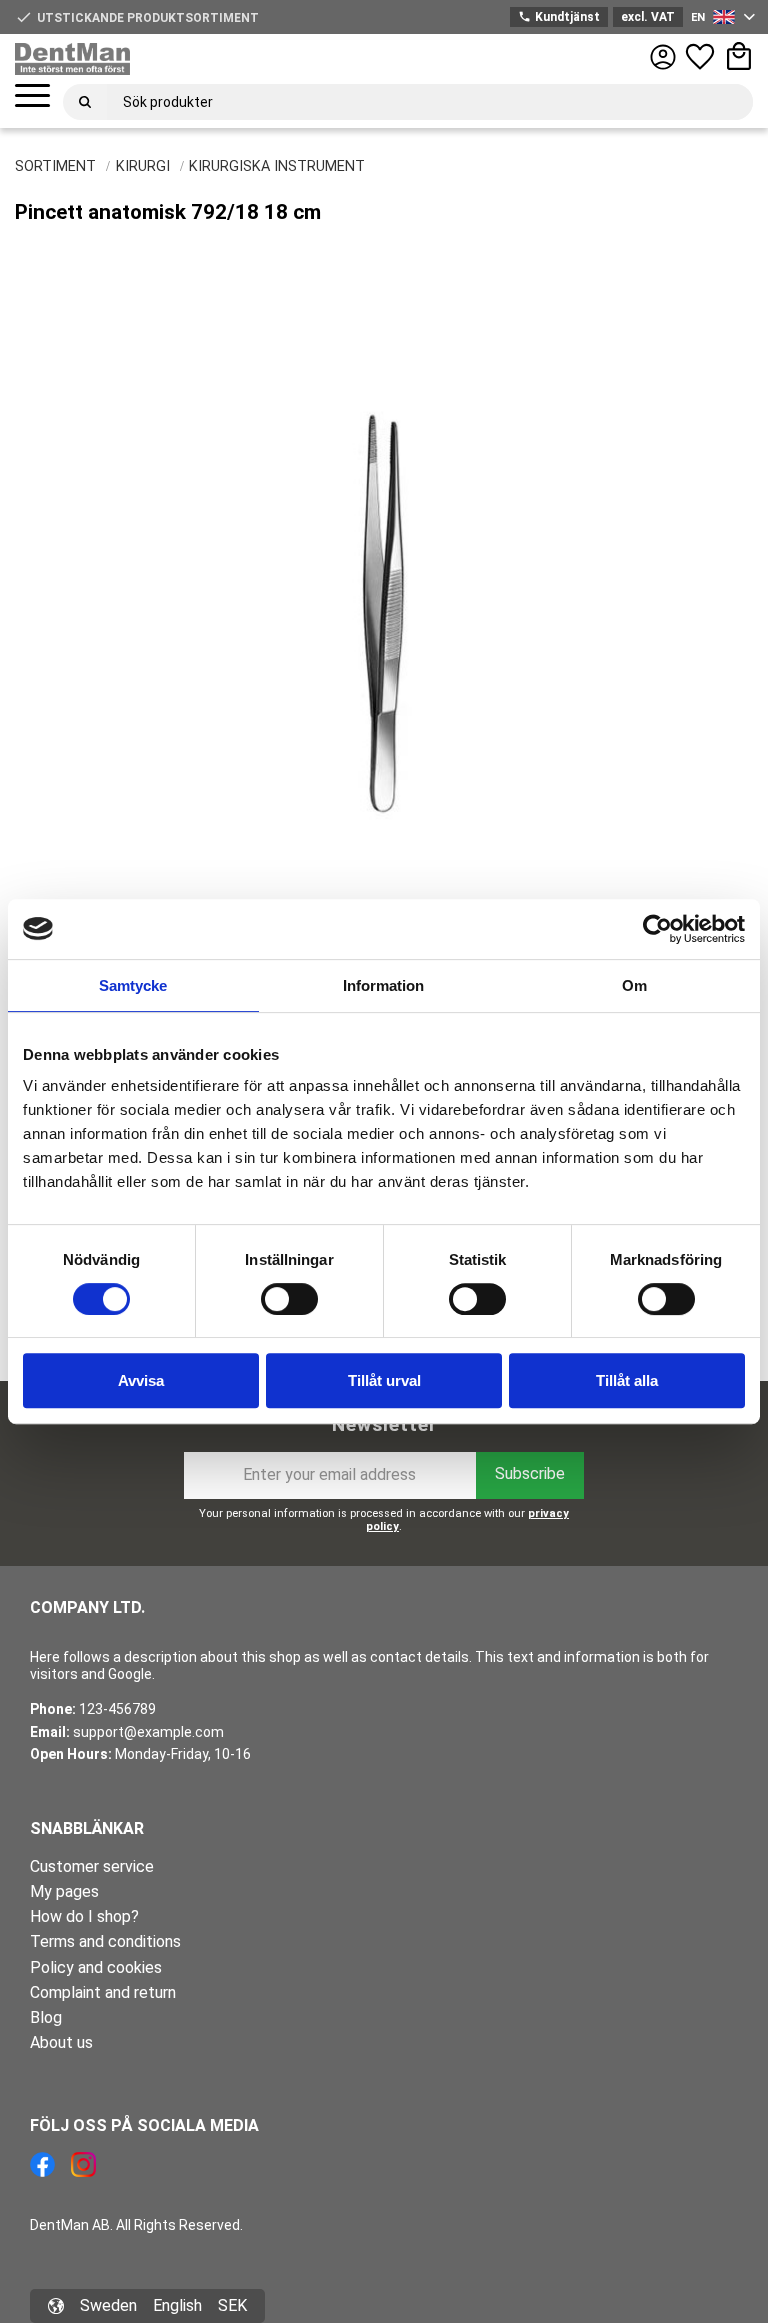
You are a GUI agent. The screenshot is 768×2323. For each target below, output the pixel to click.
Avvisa (141, 1380)
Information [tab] (383, 985)
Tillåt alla (627, 1380)
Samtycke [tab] (133, 985)
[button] (32, 96)
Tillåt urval (384, 1380)
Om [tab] (634, 985)
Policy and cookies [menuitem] (96, 1967)
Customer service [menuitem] (92, 1866)
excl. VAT (648, 17)
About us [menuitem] (61, 2042)
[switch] (289, 1299)
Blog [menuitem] (46, 2017)
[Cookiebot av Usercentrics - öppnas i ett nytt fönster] (657, 929)
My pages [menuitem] (64, 1891)
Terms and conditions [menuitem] (105, 1941)
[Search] (85, 102)
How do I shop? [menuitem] (84, 1916)
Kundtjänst (558, 17)
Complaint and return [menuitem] (103, 1992)
